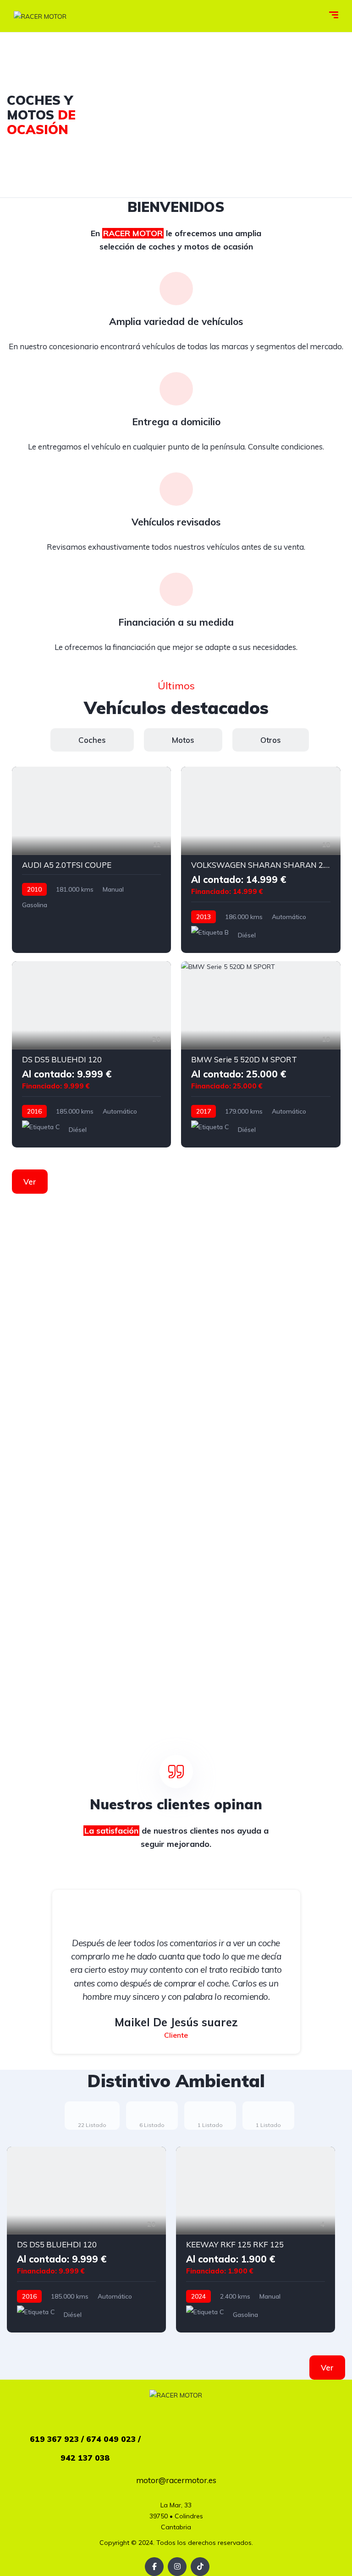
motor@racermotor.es (176, 2480)
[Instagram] (177, 2567)
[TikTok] (200, 2567)
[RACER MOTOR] (40, 16)
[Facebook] (154, 2567)
